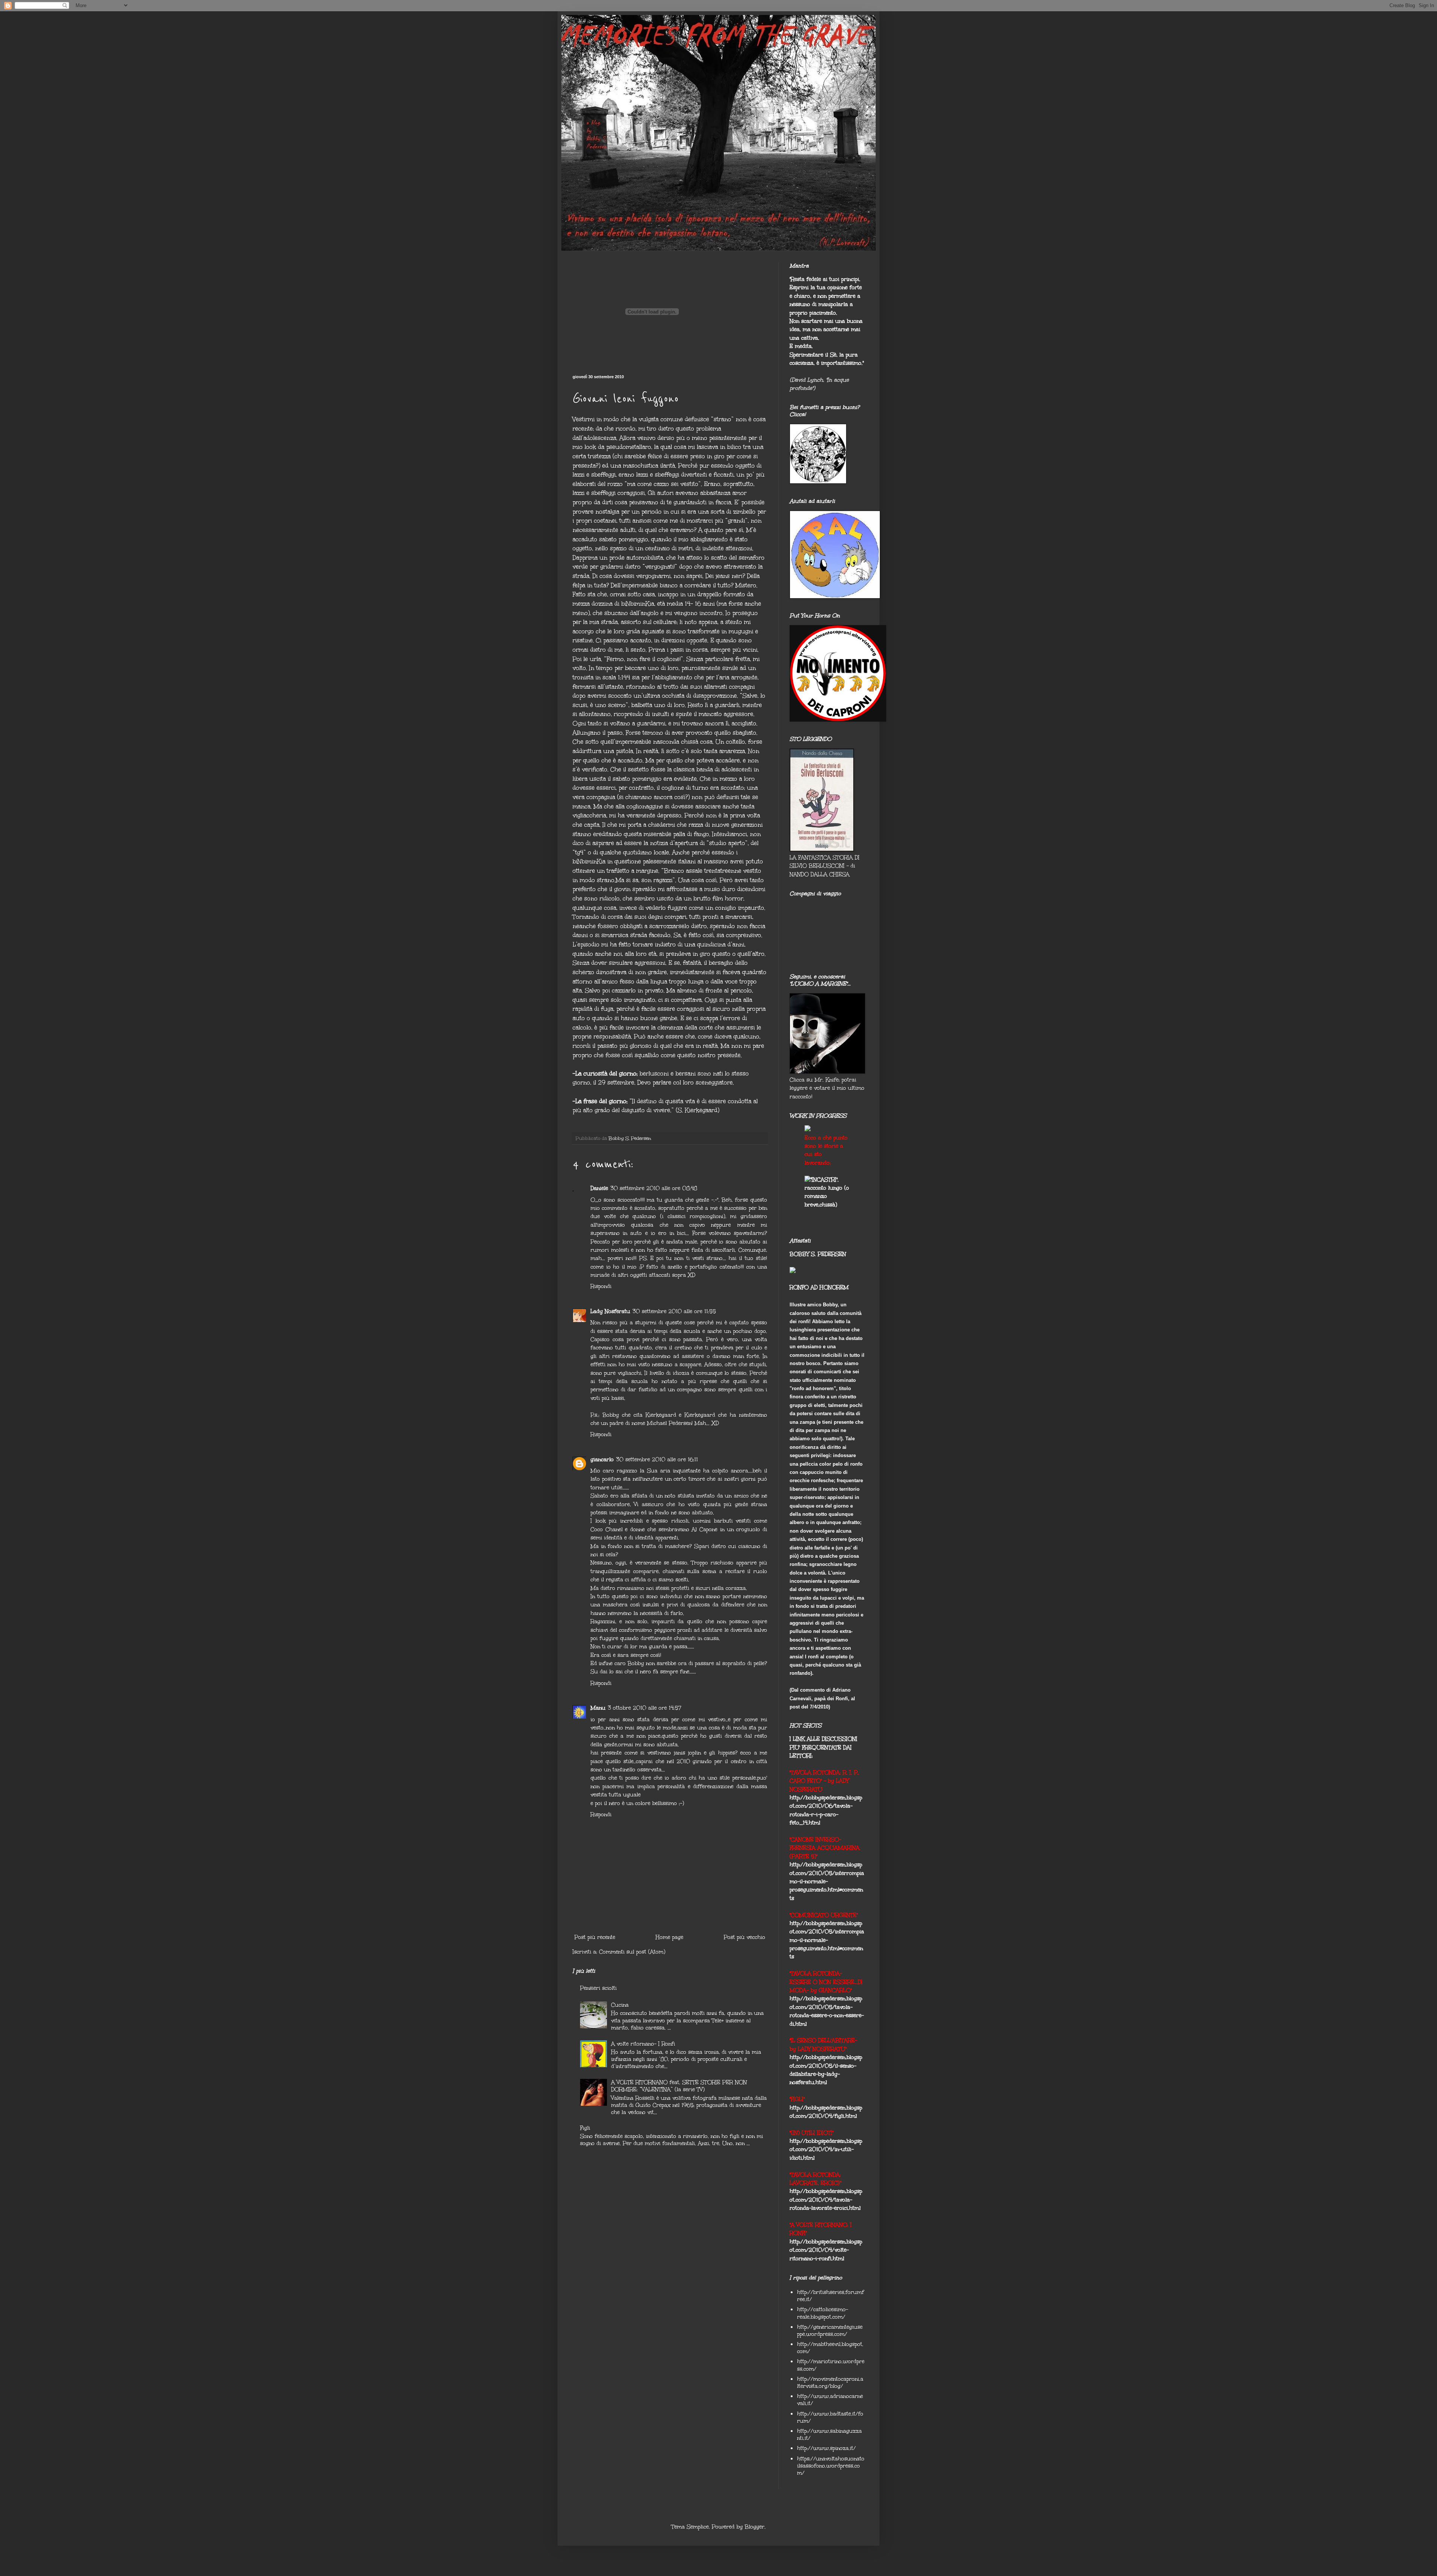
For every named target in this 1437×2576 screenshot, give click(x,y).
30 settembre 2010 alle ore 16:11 (657, 1460)
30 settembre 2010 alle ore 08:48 (654, 1188)
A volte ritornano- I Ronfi (643, 2044)
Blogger (755, 2527)
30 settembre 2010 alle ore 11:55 (674, 1311)
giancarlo (602, 1460)
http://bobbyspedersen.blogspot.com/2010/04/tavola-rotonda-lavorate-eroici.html (826, 2200)
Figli (585, 2128)
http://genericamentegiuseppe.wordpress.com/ (830, 2331)
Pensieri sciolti (598, 1988)
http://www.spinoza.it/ (826, 2448)
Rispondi (601, 1286)
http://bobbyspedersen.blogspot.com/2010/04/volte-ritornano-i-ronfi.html (826, 2250)
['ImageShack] (808, 1129)
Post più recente (595, 1937)
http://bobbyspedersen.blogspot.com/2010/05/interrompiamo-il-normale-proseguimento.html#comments (827, 1881)
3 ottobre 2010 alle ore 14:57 (645, 1708)
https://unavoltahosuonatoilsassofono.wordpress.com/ (831, 2466)
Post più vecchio (745, 1937)
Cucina (620, 2005)
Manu (598, 1708)
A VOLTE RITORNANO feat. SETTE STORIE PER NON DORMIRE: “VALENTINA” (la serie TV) (679, 2086)
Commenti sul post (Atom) (632, 1952)
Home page (669, 1937)
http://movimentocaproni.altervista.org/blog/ (830, 2383)
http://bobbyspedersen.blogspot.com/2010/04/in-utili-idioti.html (826, 2150)
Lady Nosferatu (610, 1311)
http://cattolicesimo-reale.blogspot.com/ (823, 2313)
